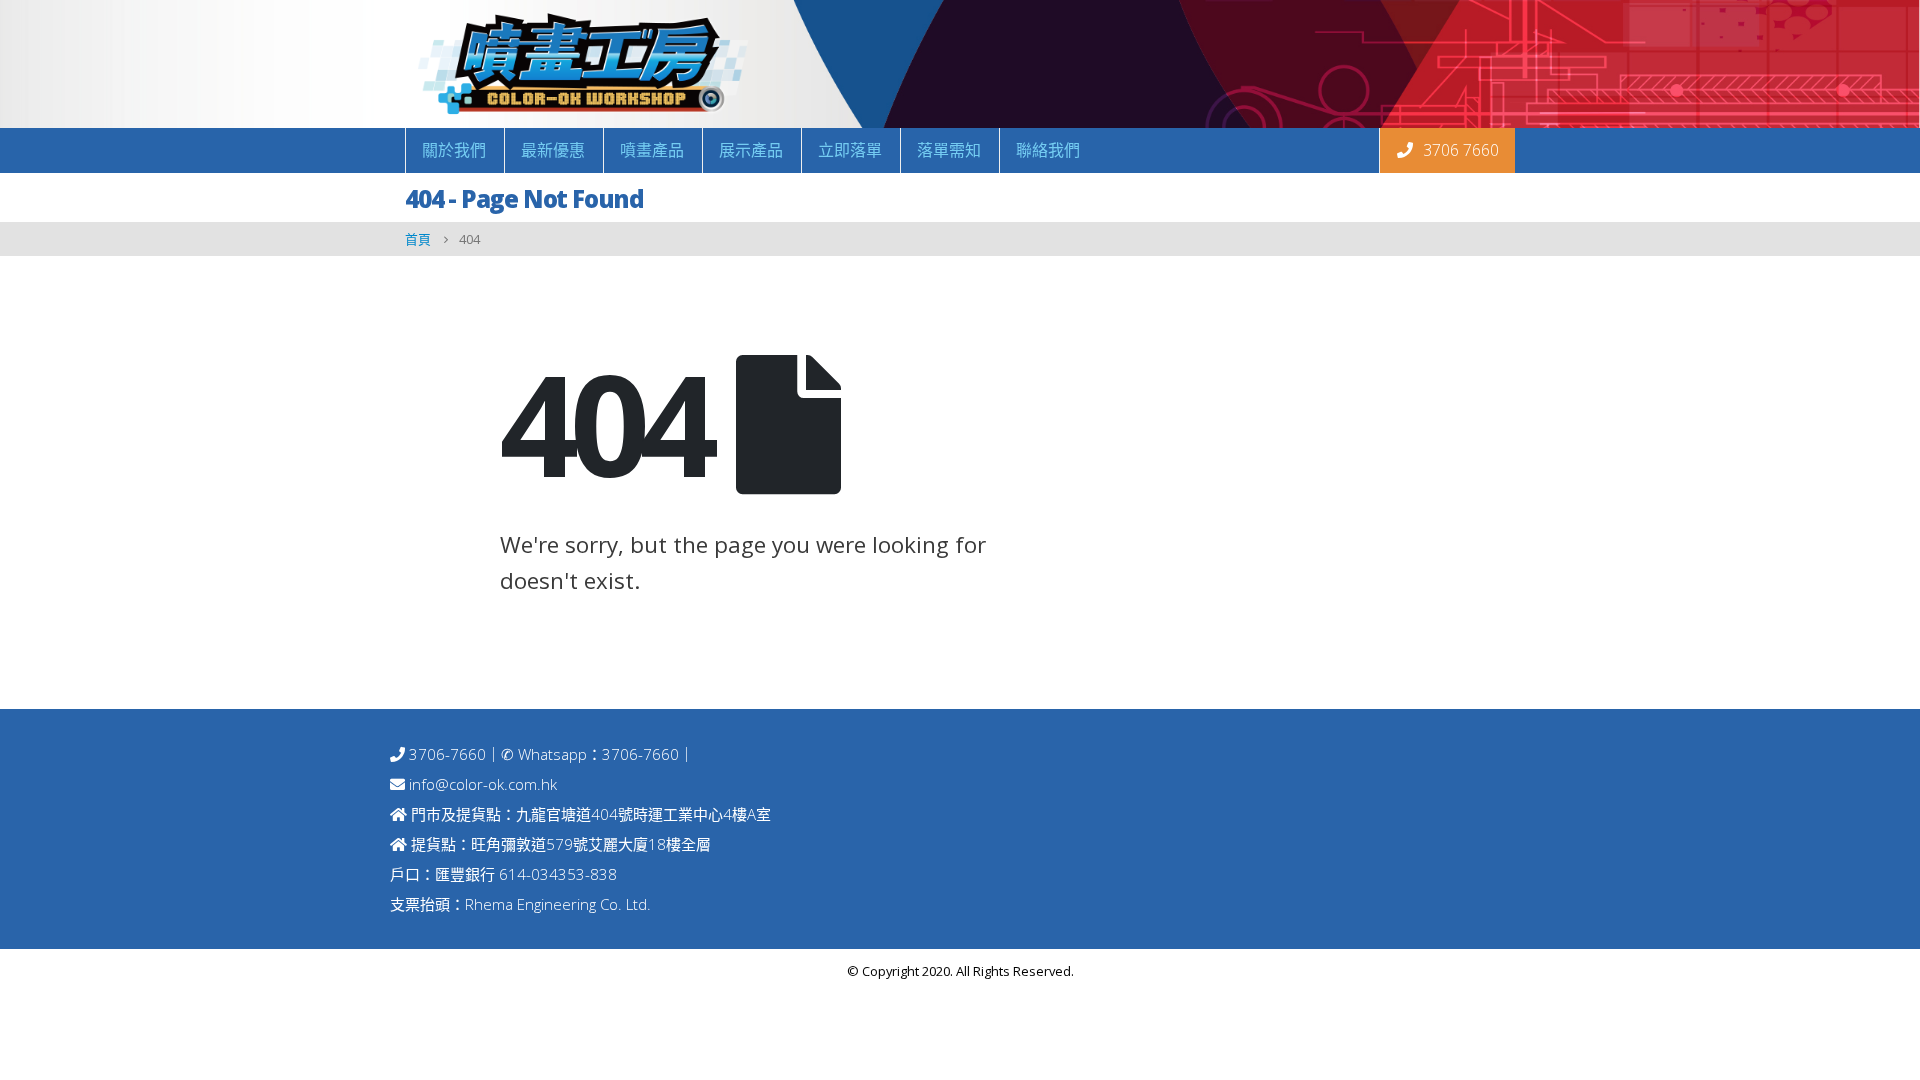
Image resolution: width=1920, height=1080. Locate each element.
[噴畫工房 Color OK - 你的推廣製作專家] (580, 64)
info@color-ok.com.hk (483, 784)
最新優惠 (553, 150)
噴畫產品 (652, 150)
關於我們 (454, 150)
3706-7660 (445, 754)
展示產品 (751, 150)
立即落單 (850, 150)
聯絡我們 (1048, 150)
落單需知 (949, 150)
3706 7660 (1459, 150)
